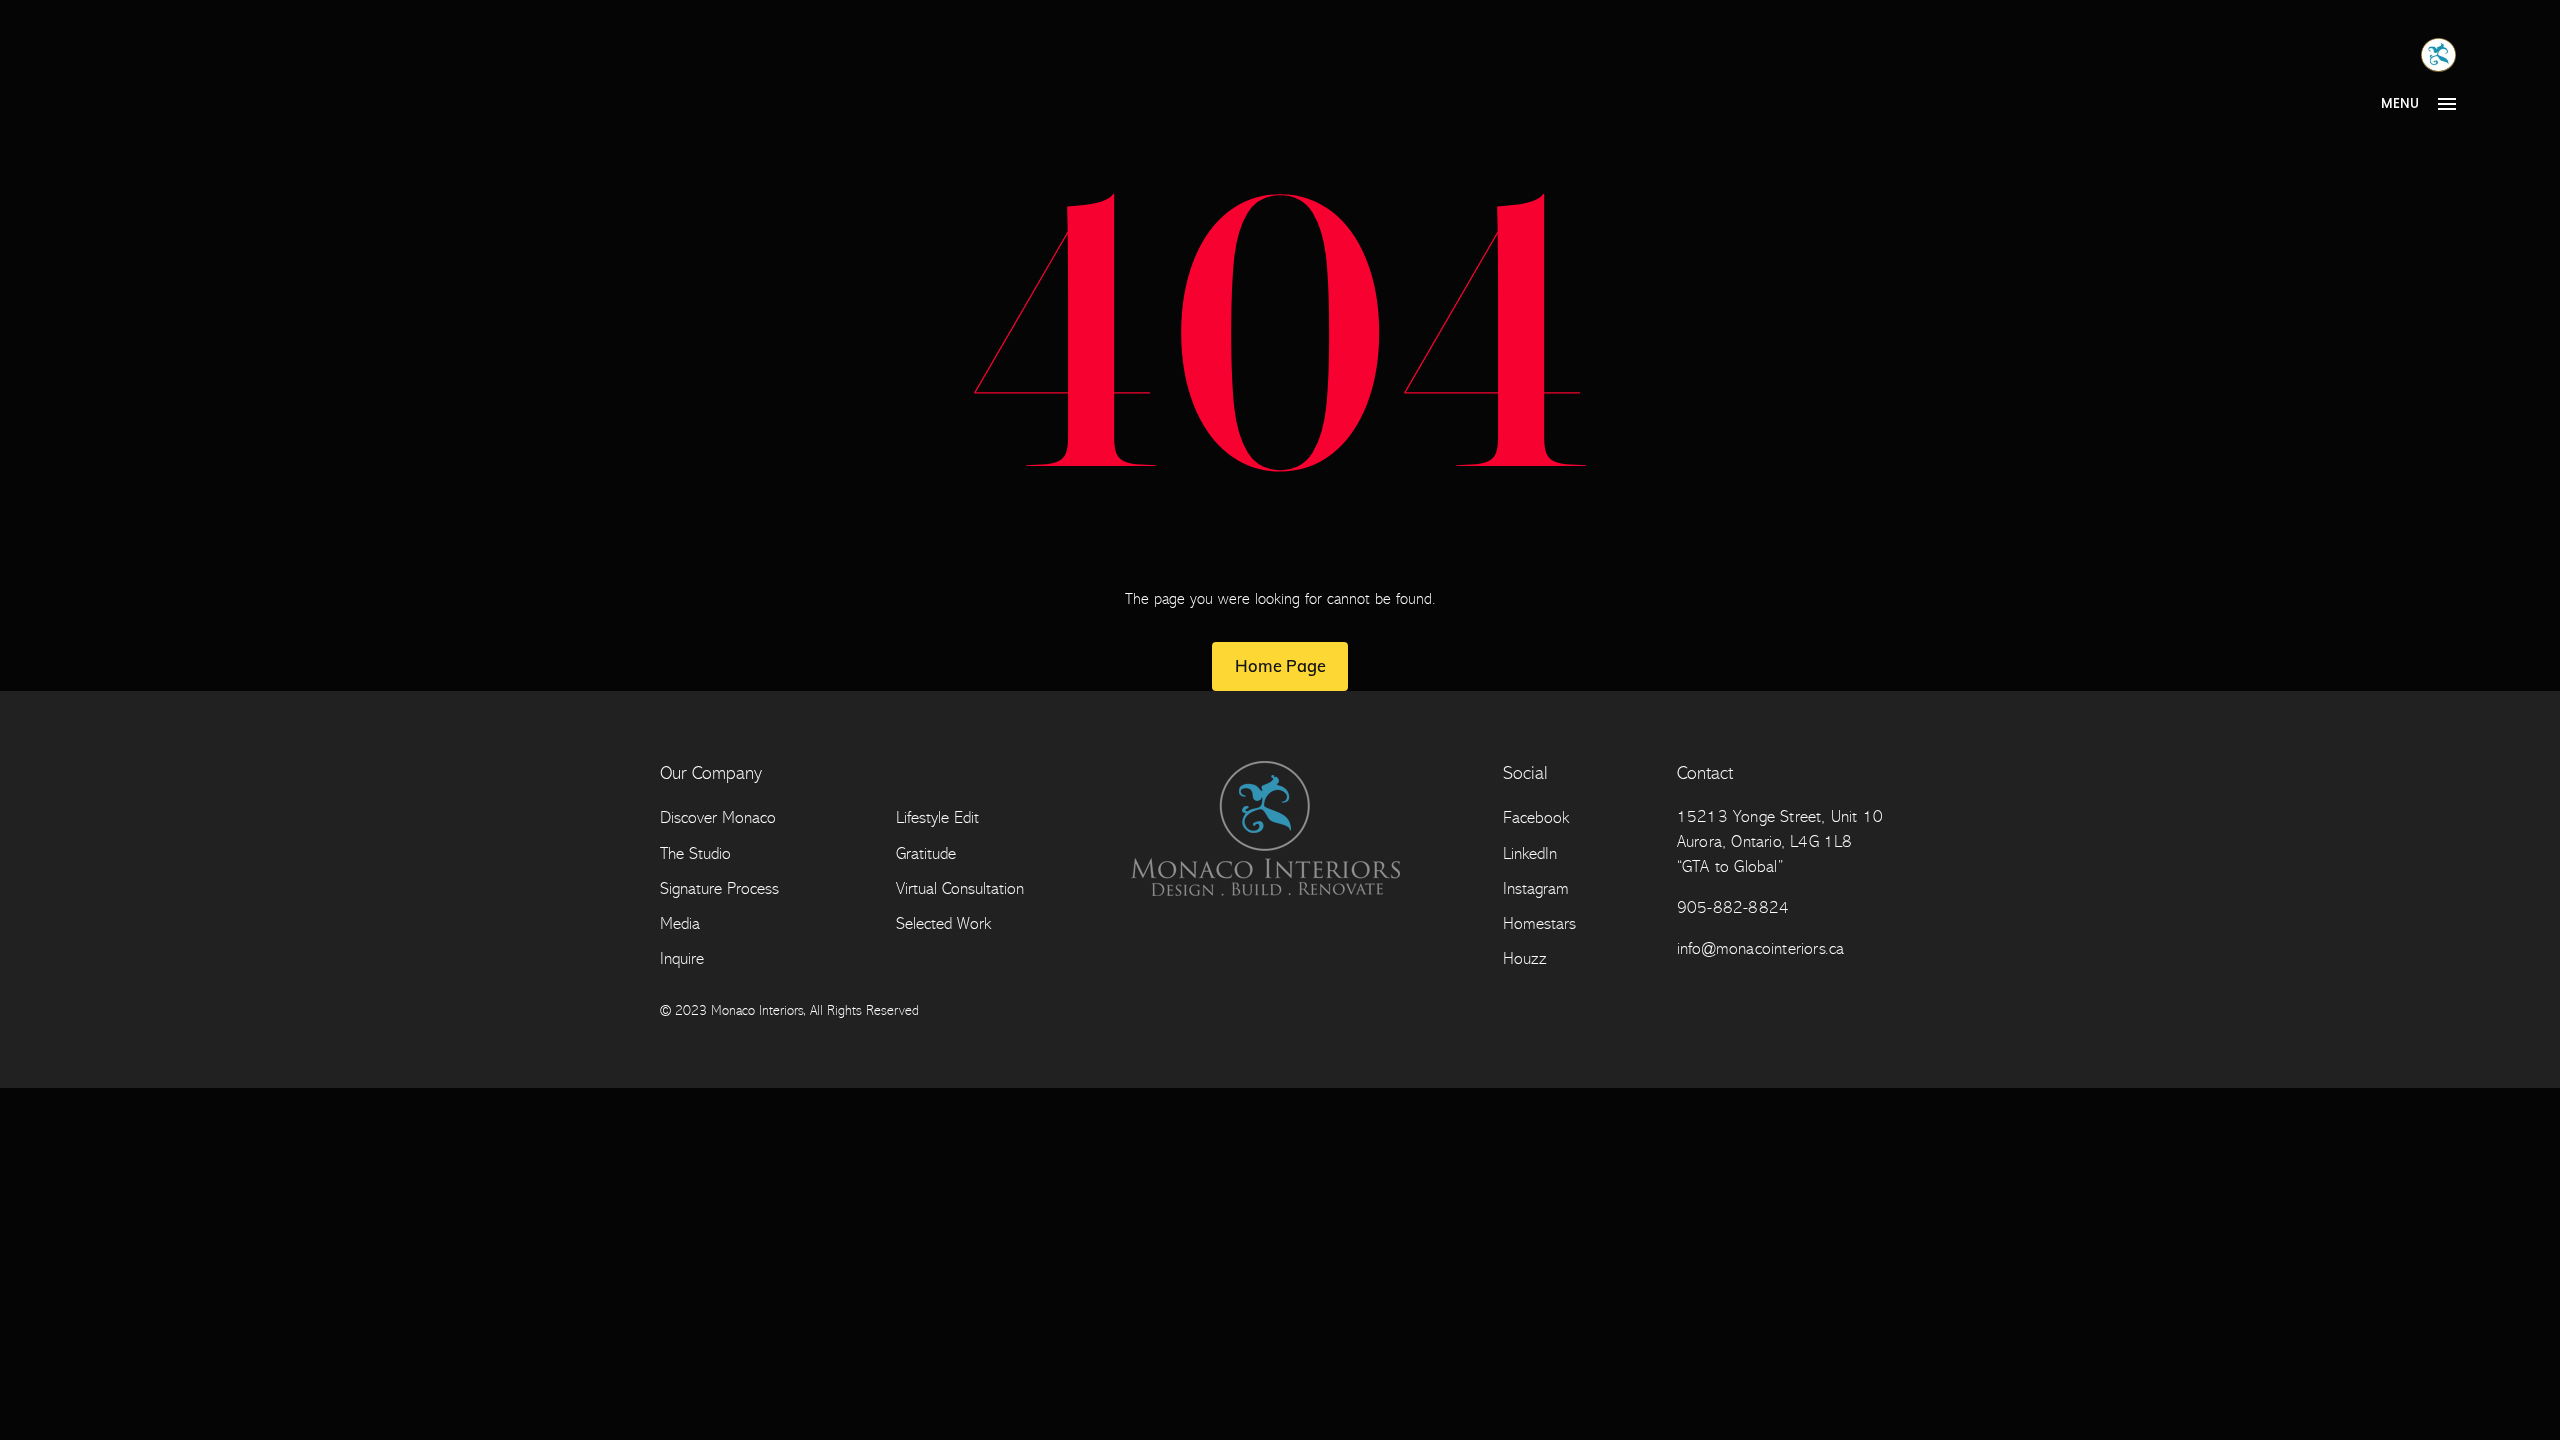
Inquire (682, 958)
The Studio (695, 853)
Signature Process (719, 888)
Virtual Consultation (960, 888)
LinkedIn (1530, 853)
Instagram (1536, 888)
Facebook (1536, 817)
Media (680, 923)
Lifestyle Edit (937, 817)
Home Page (1280, 666)
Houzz (1525, 958)
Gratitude (926, 853)
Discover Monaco (718, 817)
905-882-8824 (1733, 907)
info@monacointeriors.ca (1761, 948)
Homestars (1539, 923)
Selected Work (943, 923)
